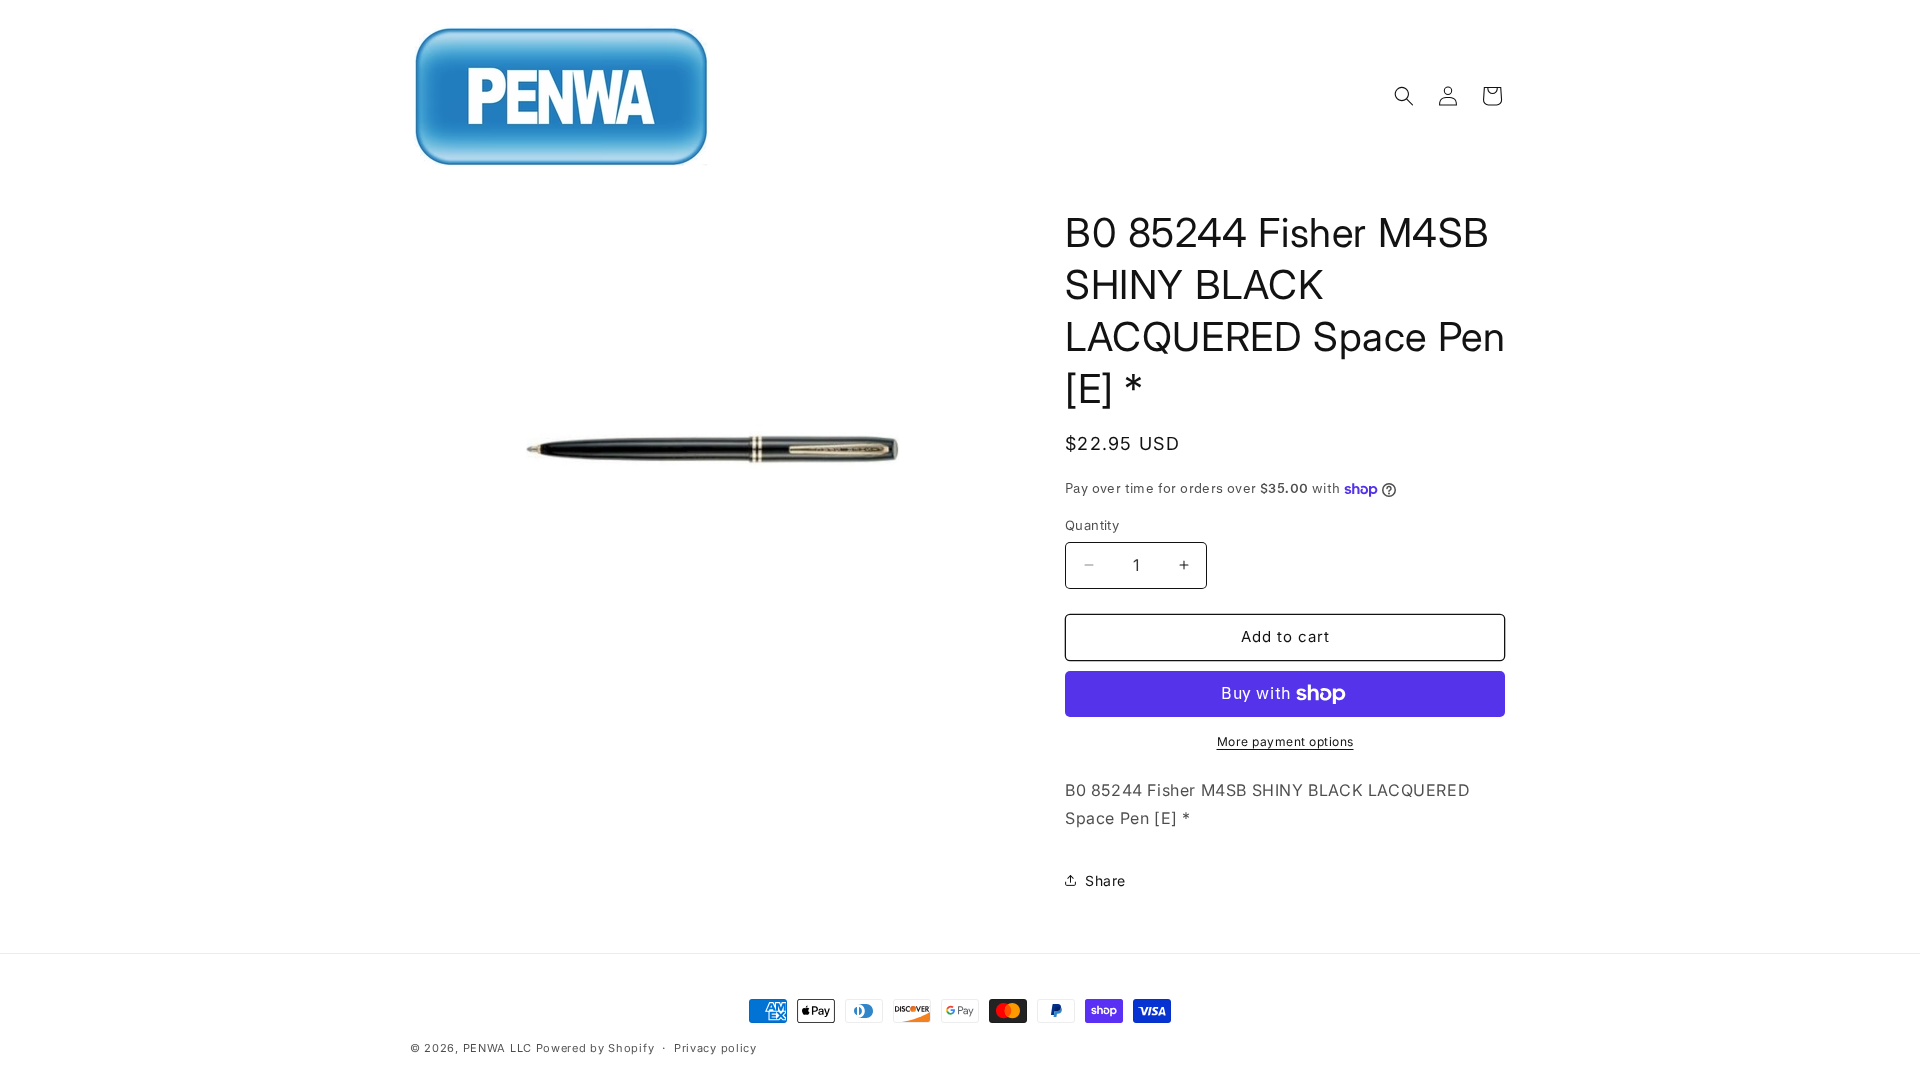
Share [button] (1105, 880)
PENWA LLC (497, 1048)
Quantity (1092, 525)
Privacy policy (715, 1048)
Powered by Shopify (595, 1048)
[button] (1404, 96)
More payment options (1285, 741)
